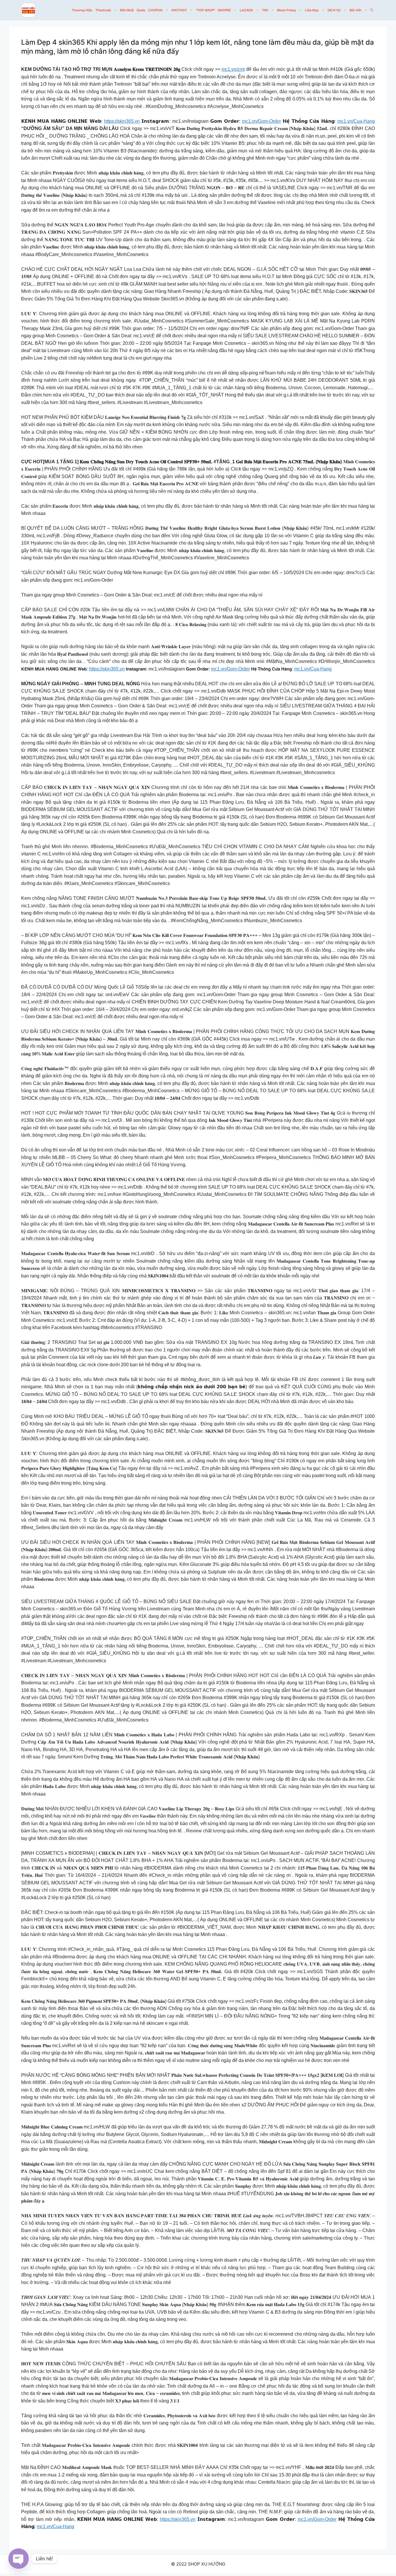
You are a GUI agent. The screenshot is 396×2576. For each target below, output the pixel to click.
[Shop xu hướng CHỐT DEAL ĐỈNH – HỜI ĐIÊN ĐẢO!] (28, 10)
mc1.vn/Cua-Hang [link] (356, 121)
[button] (372, 10)
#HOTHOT (179, 10)
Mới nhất (127, 10)
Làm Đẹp (312, 10)
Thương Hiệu (82, 10)
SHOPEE (224, 10)
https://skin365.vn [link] (122, 121)
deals (141, 10)
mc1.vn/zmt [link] (233, 69)
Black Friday (287, 10)
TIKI (265, 10)
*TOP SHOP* (205, 10)
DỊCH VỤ (334, 10)
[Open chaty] (19, 2559)
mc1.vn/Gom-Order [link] (261, 121)
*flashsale (103, 10)
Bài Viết (355, 10)
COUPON (155, 10)
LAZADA (246, 10)
